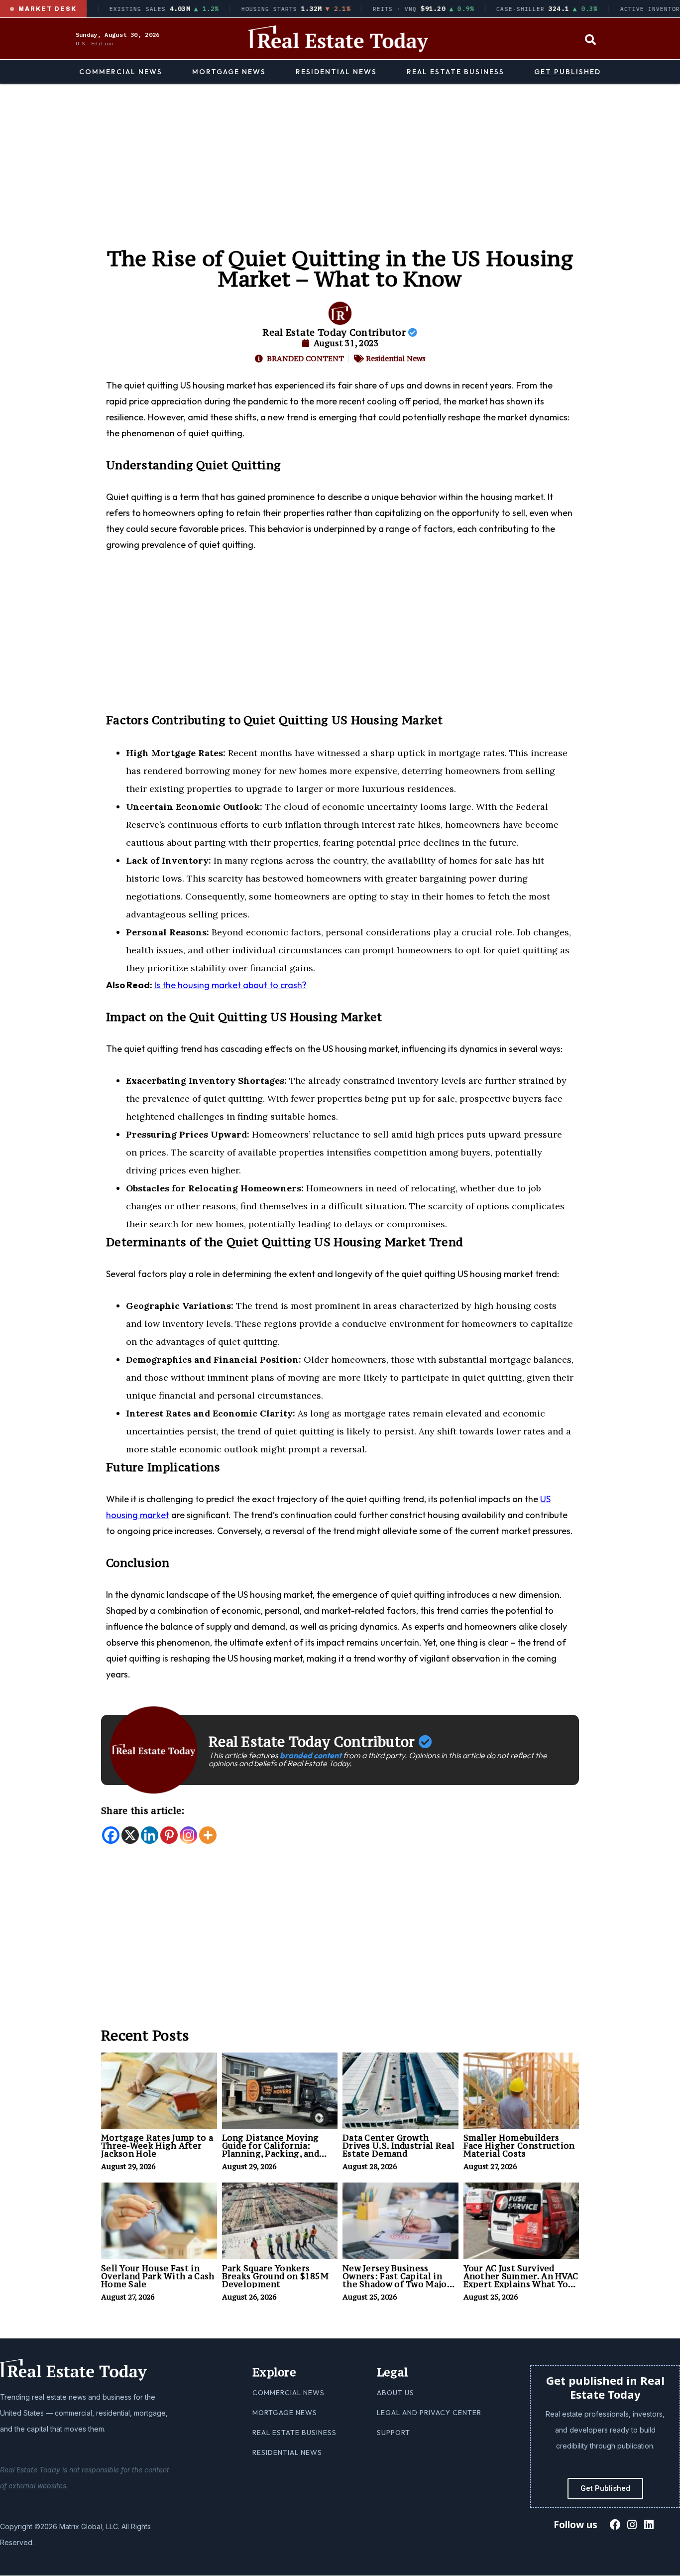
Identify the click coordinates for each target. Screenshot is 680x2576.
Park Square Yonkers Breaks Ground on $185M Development (276, 2276)
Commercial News (121, 72)
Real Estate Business (455, 72)
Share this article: (143, 1810)
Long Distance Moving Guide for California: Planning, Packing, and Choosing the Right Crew (276, 2150)
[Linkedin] (150, 1835)
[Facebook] (111, 1835)
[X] (130, 1835)
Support (394, 2433)
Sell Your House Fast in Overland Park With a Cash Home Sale (158, 2276)
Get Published (567, 72)
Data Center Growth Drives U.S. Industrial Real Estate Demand (398, 2146)
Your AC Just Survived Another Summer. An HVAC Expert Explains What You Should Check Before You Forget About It (521, 2284)
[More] (208, 1835)
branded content (311, 1755)
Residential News (336, 72)
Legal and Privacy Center (429, 2413)
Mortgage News (229, 72)
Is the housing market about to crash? (230, 985)
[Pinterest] (169, 1835)
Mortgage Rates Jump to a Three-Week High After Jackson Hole (157, 2146)
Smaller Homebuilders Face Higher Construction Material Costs (519, 2146)
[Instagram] (188, 1835)
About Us (396, 2393)
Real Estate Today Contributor (335, 332)
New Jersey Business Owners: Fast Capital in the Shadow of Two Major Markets (397, 2280)
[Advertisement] (340, 158)
